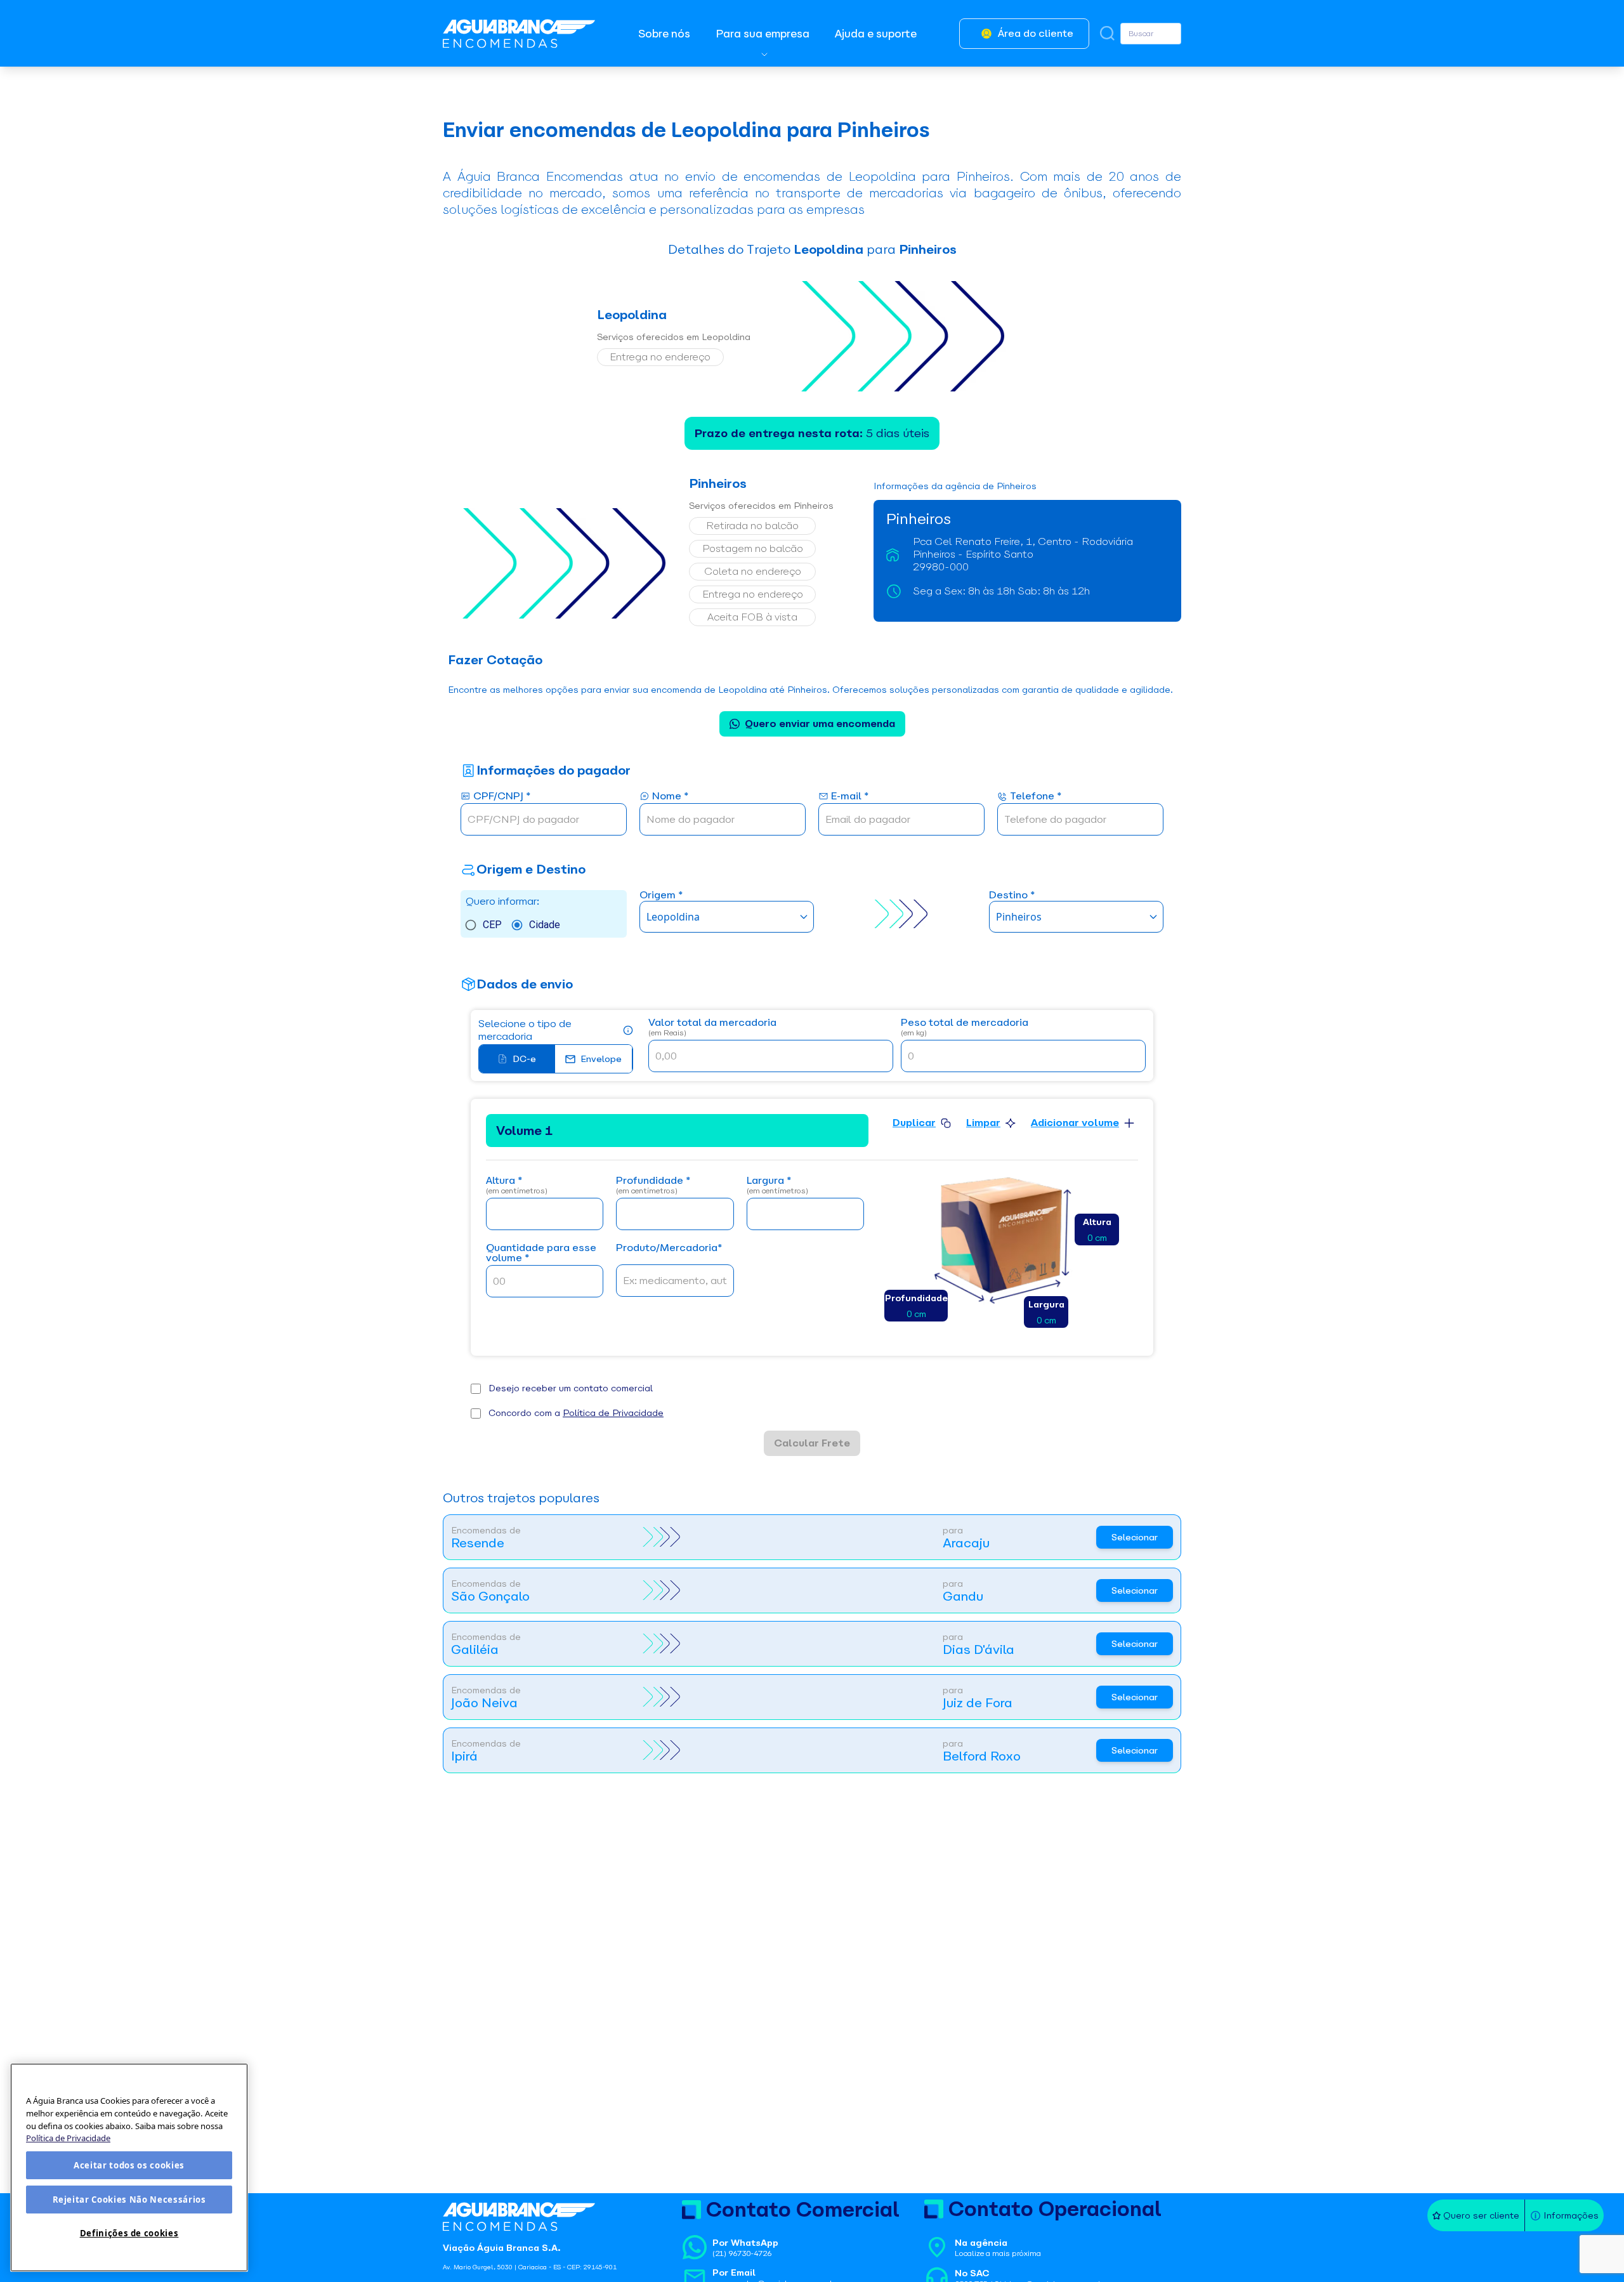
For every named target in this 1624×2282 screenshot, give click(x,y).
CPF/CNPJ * (502, 797)
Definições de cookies (129, 2233)
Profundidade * (653, 1185)
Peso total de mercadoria (965, 1027)
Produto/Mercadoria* (669, 1248)
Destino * (1012, 895)
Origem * (661, 895)
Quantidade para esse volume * (541, 1253)
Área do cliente (1036, 33)
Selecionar (1135, 1537)
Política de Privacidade (613, 1413)
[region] (129, 2167)
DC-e (524, 1059)
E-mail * (850, 797)
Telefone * (1036, 797)
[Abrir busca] (1107, 33)
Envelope (601, 1059)
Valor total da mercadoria (712, 1027)
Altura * (517, 1185)
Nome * (670, 797)
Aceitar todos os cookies (129, 2165)
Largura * (777, 1185)
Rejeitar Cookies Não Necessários (129, 2200)
